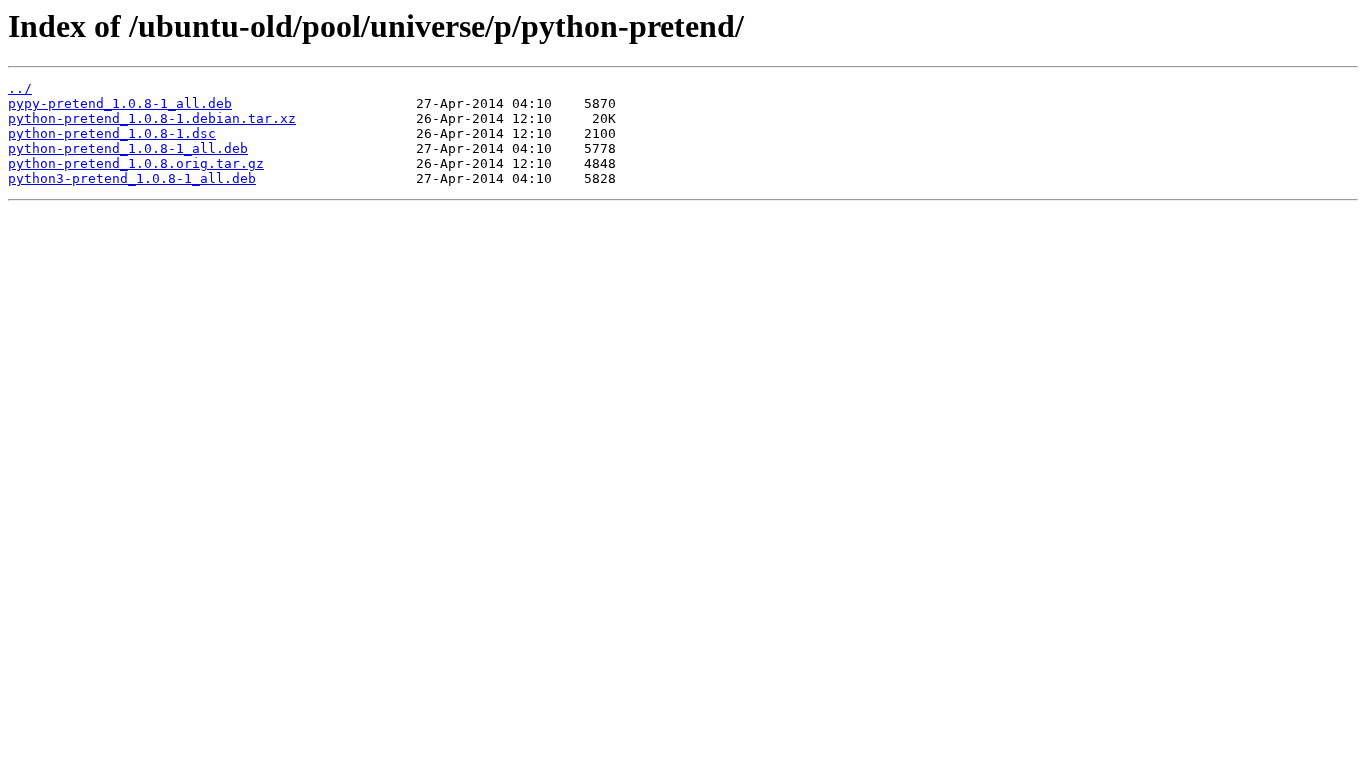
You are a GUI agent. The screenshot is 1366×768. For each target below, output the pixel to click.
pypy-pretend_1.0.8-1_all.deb (120, 103)
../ (20, 88)
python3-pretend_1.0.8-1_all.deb (132, 178)
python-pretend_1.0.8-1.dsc (112, 133)
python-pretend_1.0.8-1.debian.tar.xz (152, 118)
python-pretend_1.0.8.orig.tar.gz (136, 163)
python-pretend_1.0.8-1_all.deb (128, 148)
